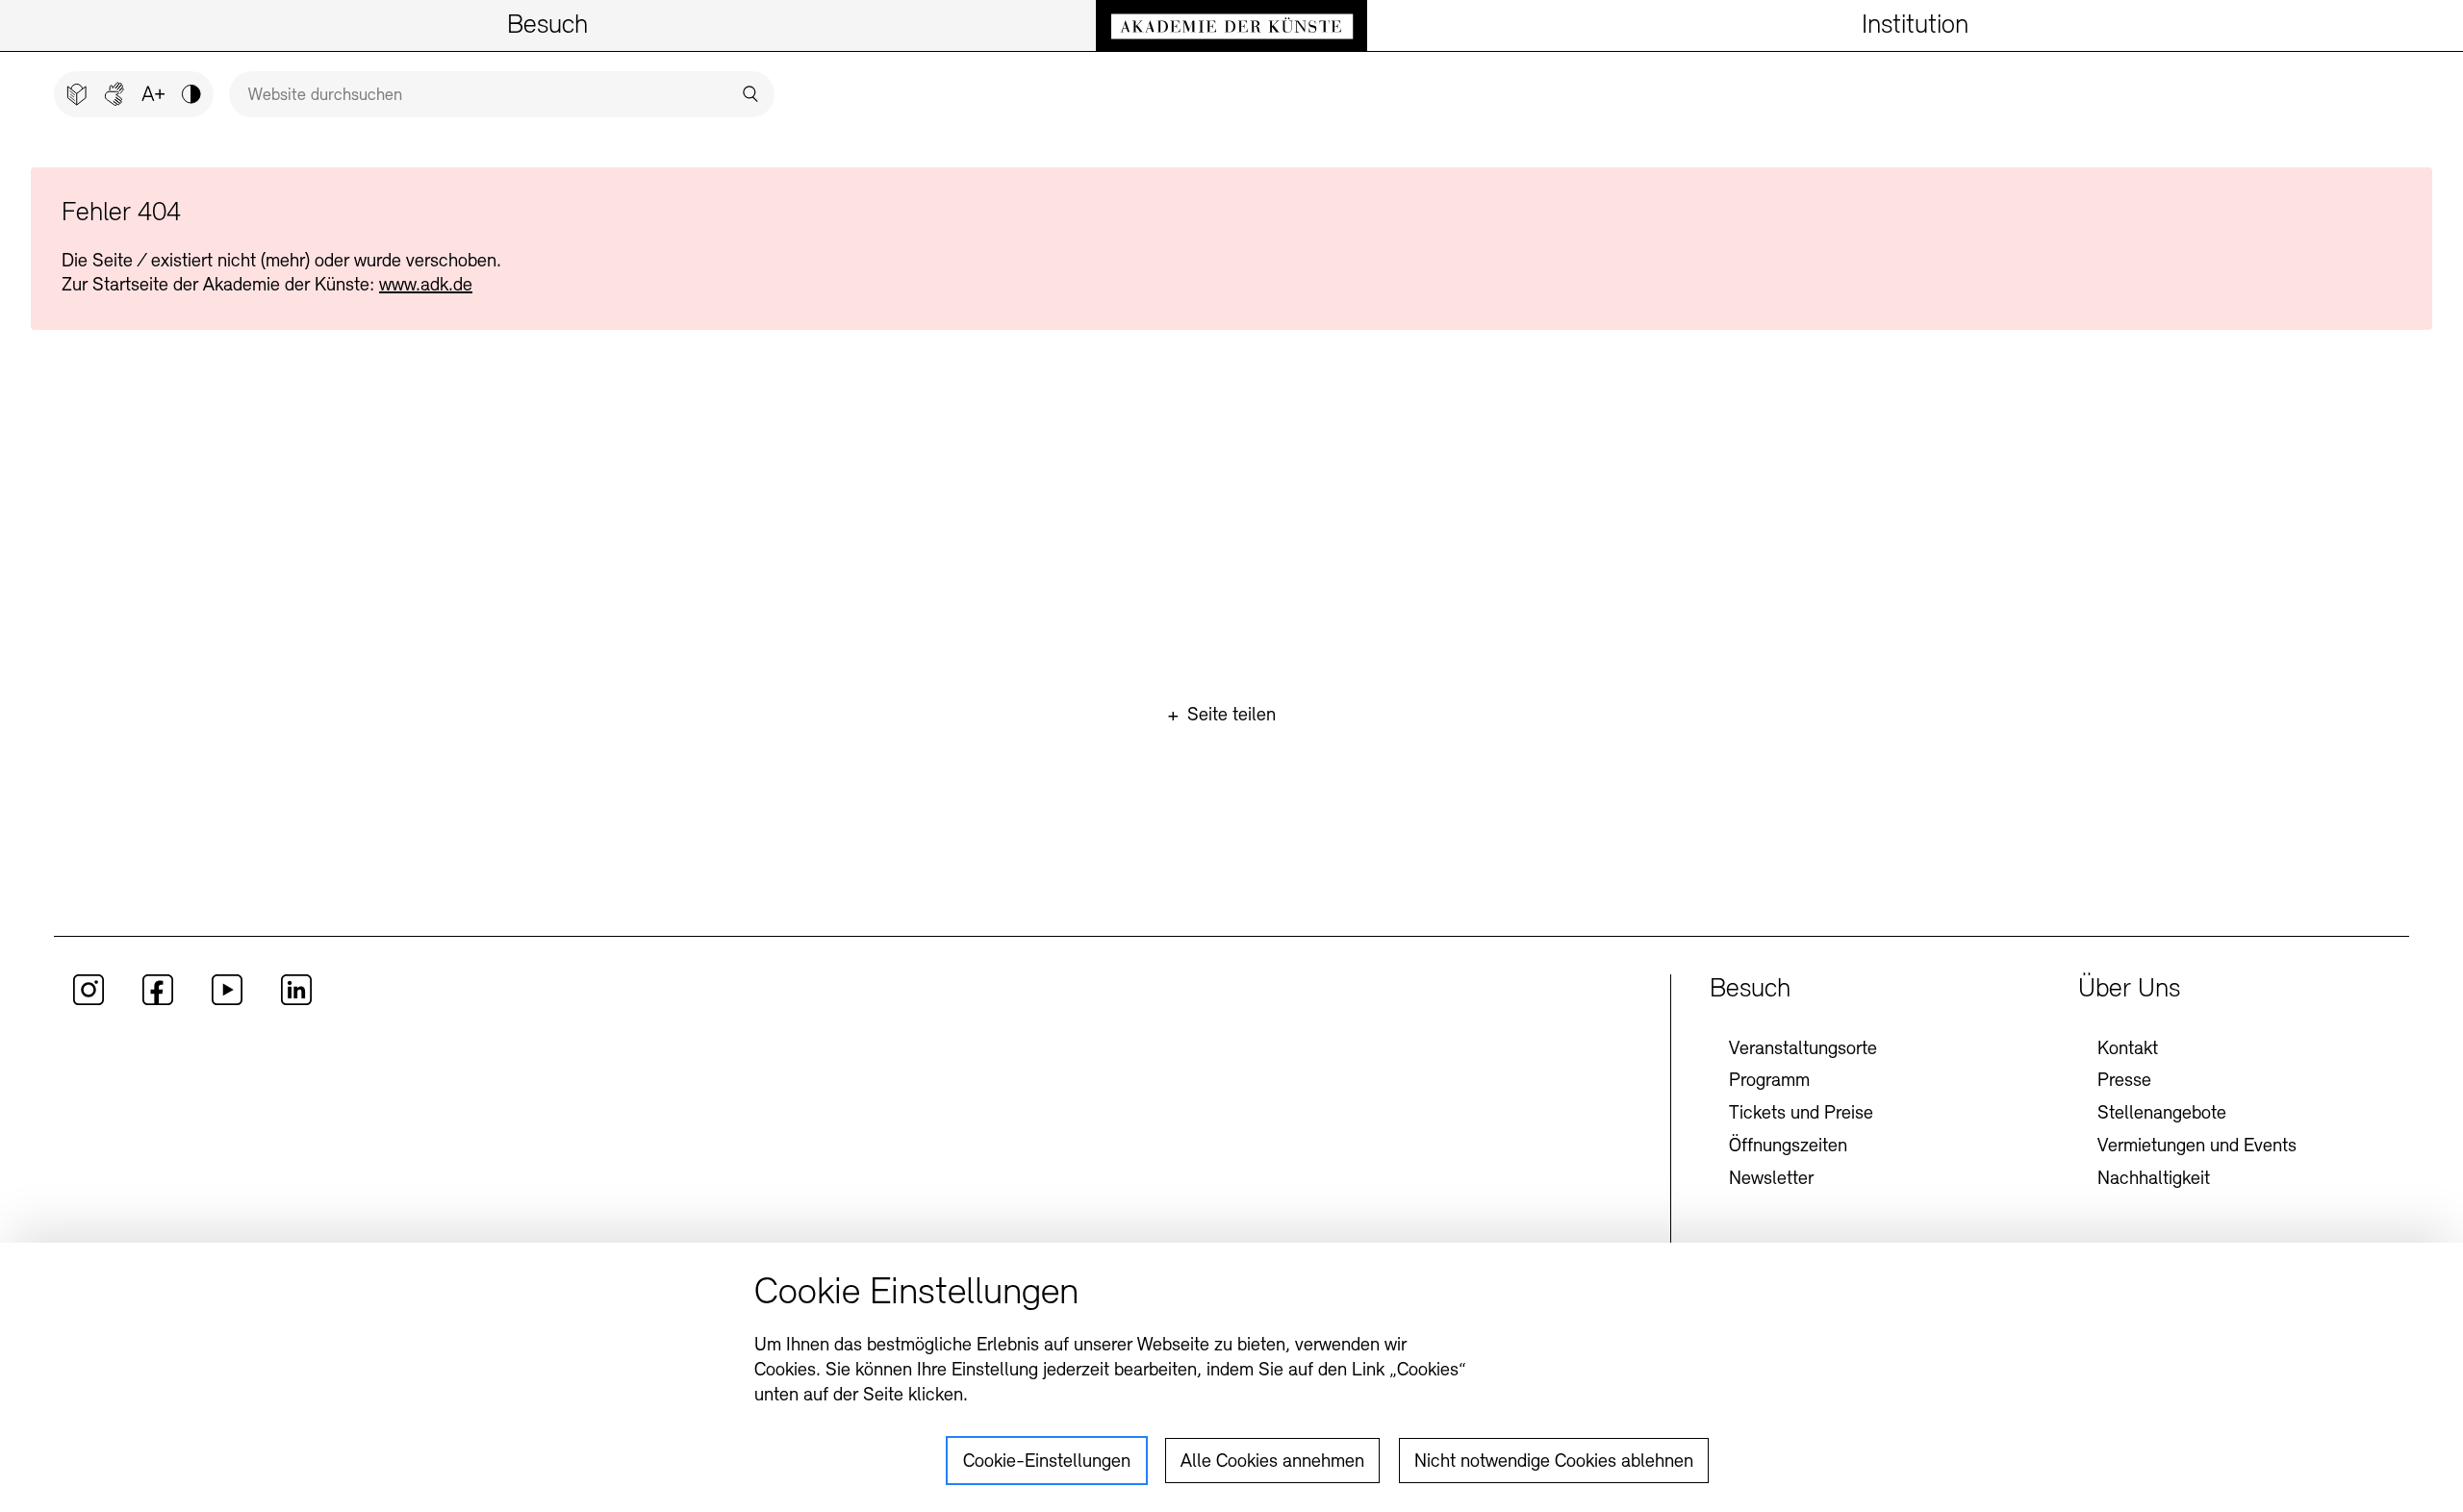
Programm (1769, 1081)
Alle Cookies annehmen (1272, 1462)
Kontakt (2128, 1049)
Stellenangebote (2162, 1114)
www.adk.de (426, 286)
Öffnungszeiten (1788, 1147)
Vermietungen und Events (2197, 1147)
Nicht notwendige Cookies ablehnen (1554, 1462)
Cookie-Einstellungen (1047, 1462)
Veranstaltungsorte (1803, 1049)
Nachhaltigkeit (2154, 1179)
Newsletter (1771, 1179)
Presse (2124, 1081)
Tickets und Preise (1801, 1114)
